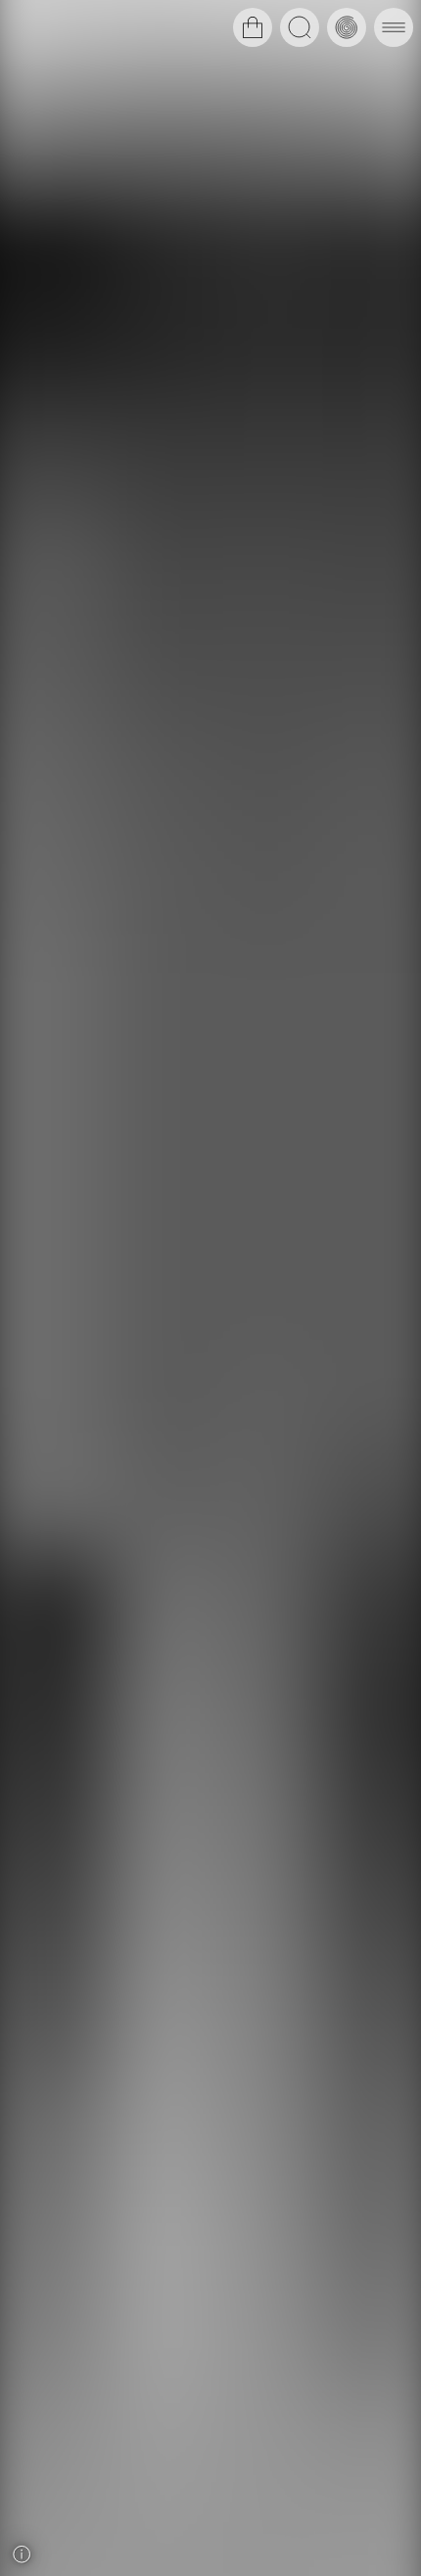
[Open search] (300, 27)
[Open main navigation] (394, 27)
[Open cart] (253, 27)
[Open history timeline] (347, 27)
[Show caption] (22, 2554)
